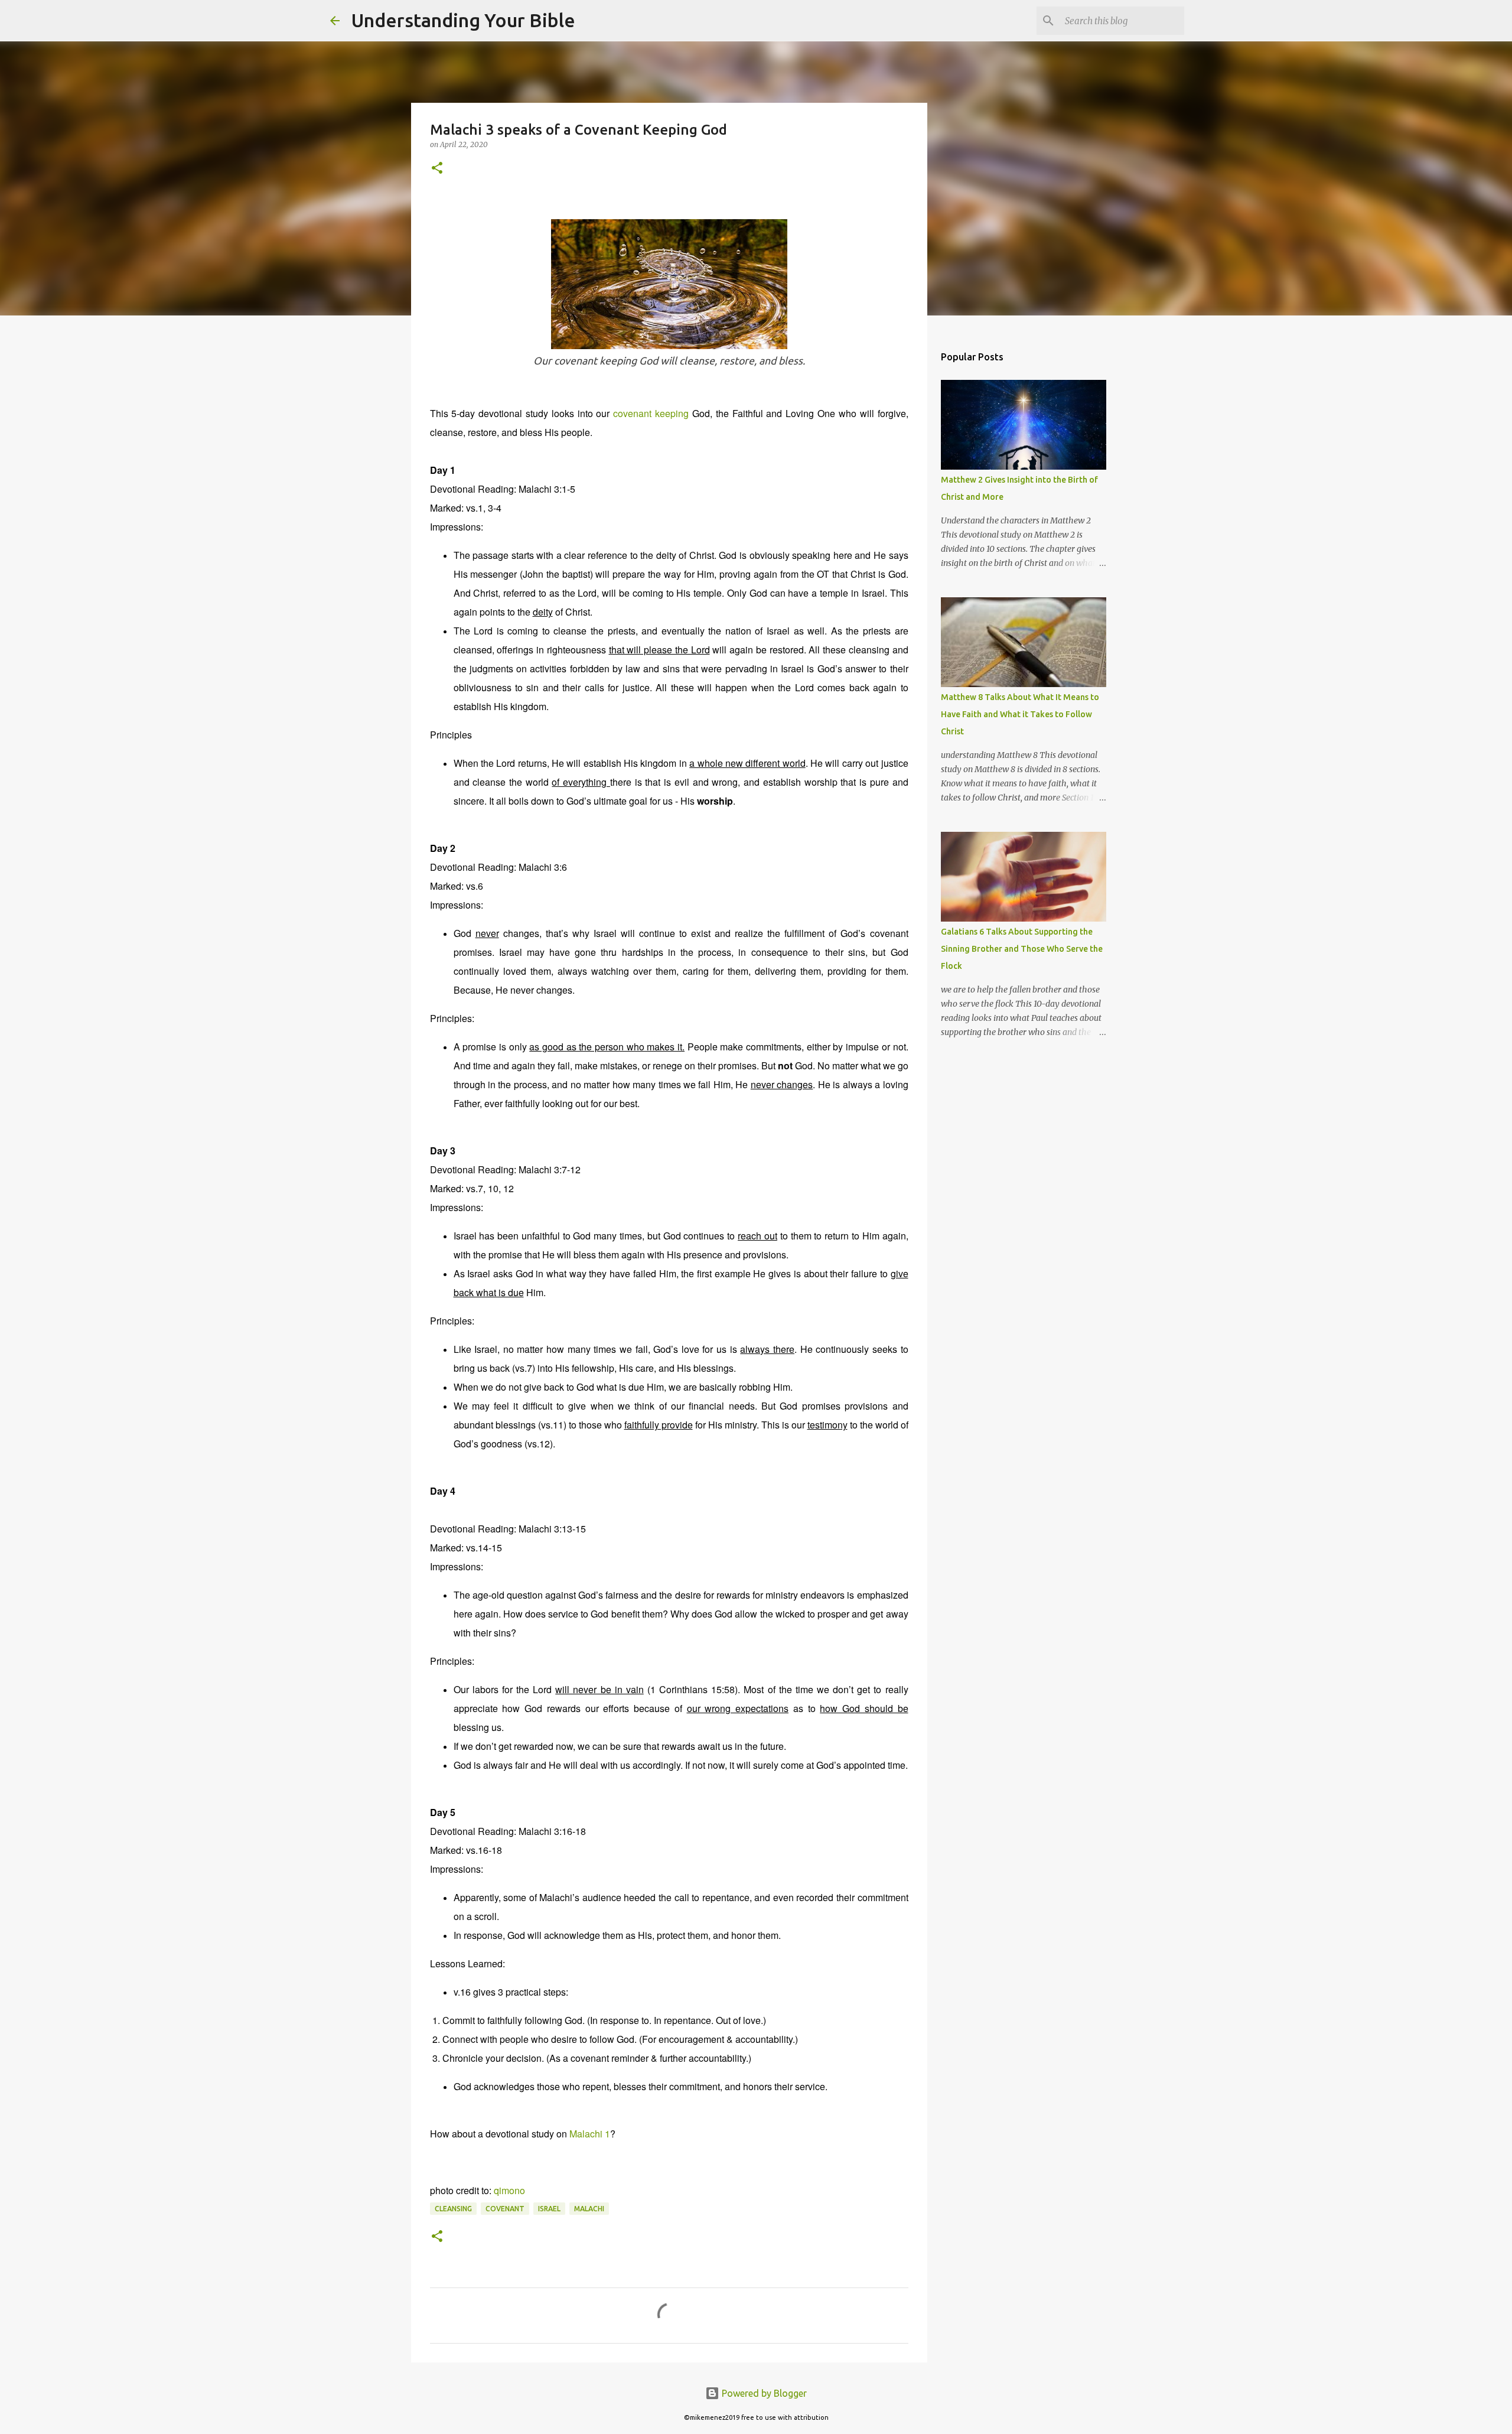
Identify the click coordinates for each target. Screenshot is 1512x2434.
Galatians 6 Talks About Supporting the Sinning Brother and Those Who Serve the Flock (1022, 949)
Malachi (589, 2209)
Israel (549, 2209)
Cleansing (453, 2209)
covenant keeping (651, 413)
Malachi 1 (590, 2134)
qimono (509, 2190)
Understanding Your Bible (463, 20)
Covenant (505, 2209)
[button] (437, 169)
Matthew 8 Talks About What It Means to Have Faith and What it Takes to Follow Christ (1020, 714)
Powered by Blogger (763, 2393)
